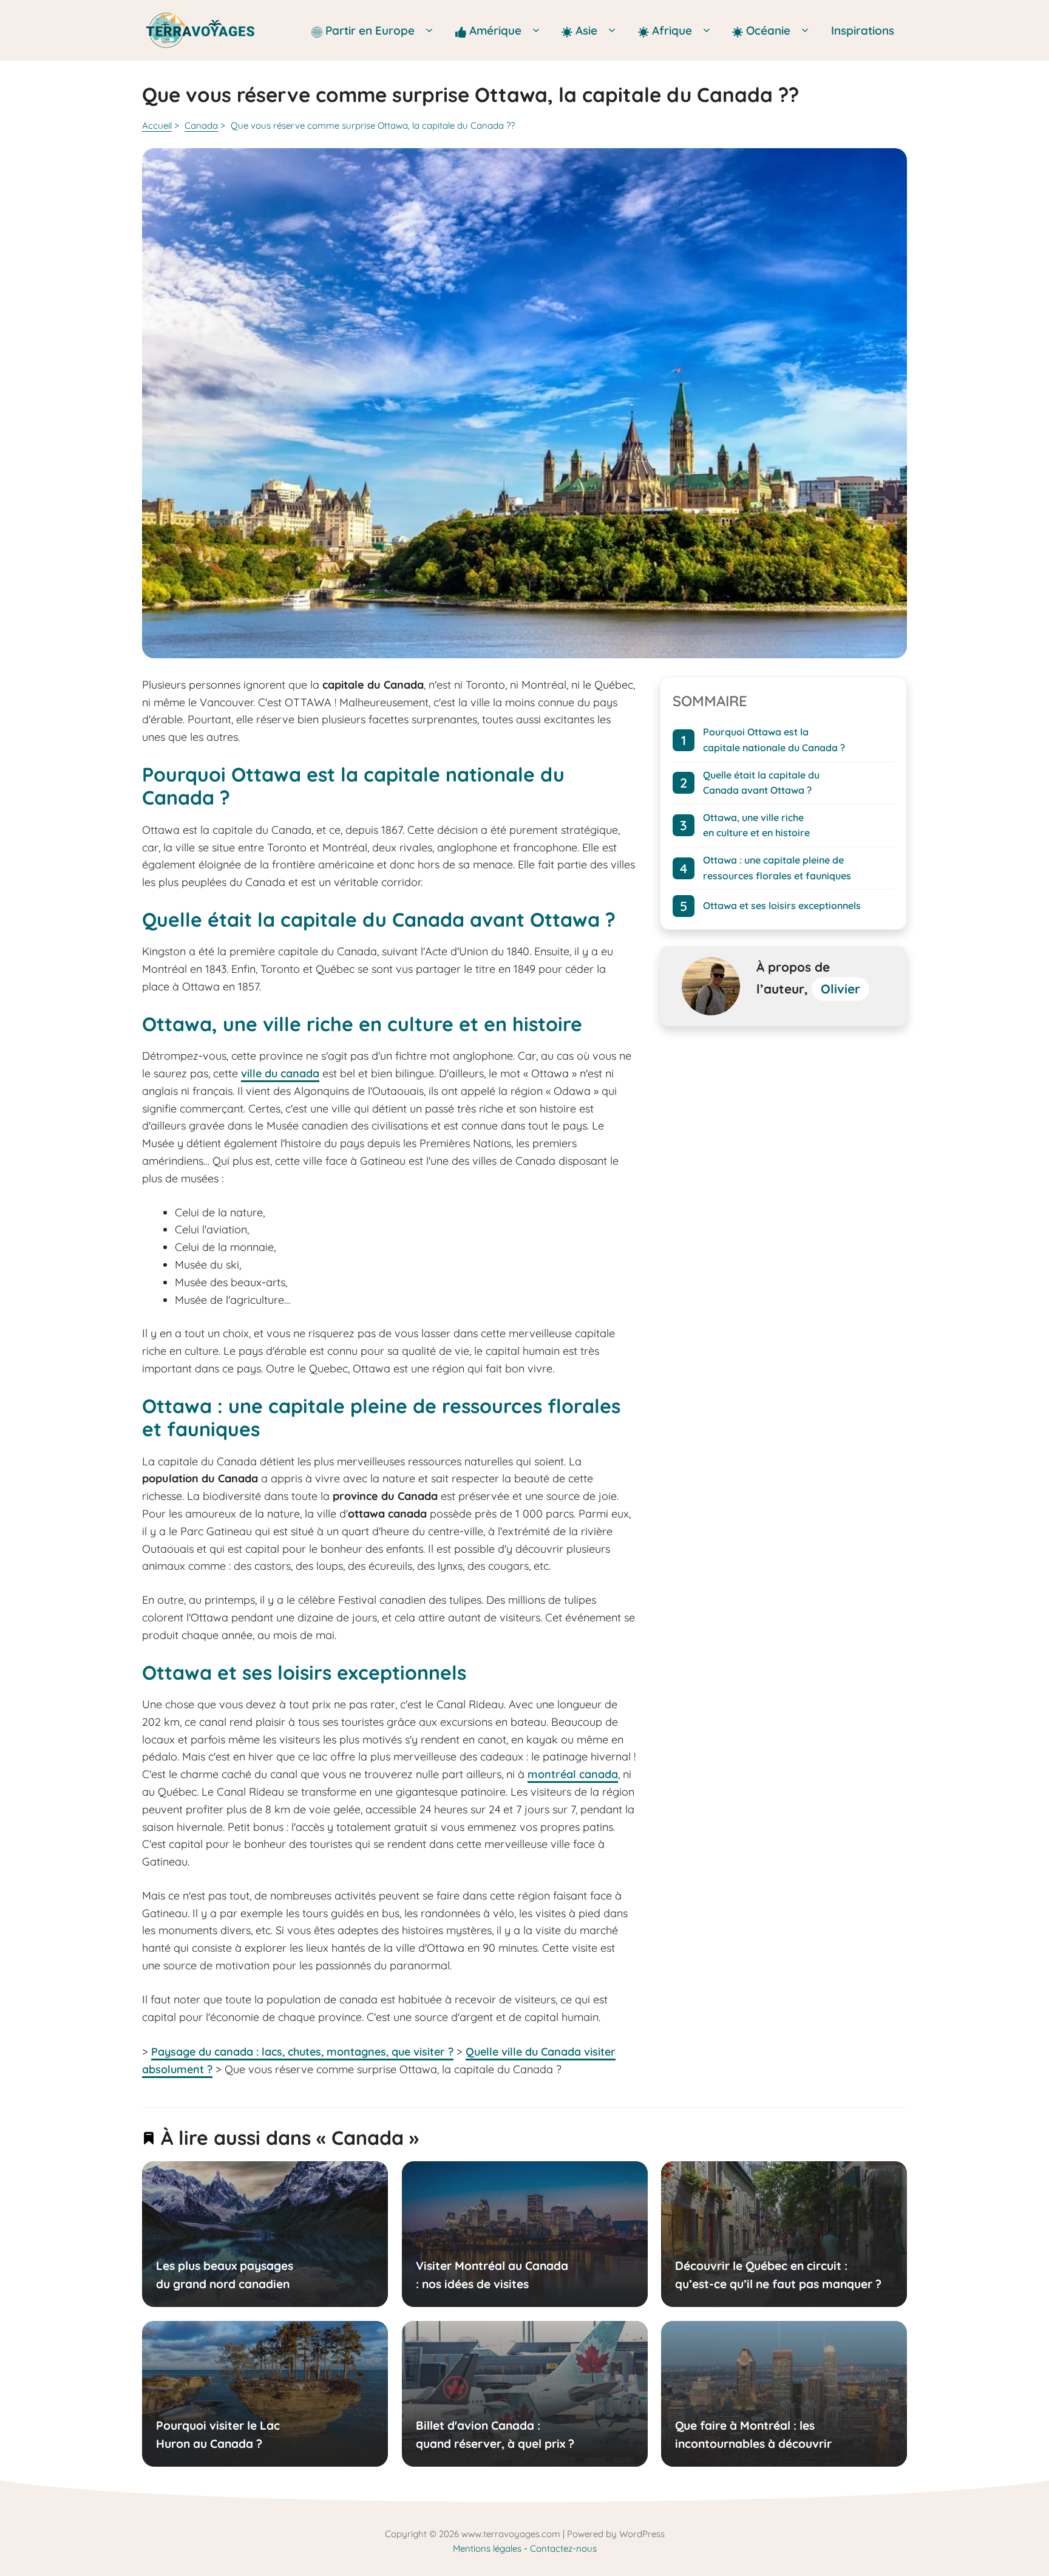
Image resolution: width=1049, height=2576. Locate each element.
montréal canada (573, 1774)
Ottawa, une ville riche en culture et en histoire (756, 825)
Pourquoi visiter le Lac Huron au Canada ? (218, 2434)
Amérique (497, 30)
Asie (588, 30)
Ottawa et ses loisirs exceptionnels (782, 905)
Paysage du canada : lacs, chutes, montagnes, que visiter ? (302, 2052)
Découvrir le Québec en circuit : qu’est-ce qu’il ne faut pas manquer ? (778, 2275)
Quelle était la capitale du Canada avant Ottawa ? (761, 782)
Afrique (674, 30)
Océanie (768, 30)
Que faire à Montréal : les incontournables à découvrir (753, 2434)
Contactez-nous (563, 2548)
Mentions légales (487, 2548)
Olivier (840, 989)
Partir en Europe (372, 30)
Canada (201, 125)
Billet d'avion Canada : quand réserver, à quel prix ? (494, 2434)
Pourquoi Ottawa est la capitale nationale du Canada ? (774, 740)
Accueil (157, 125)
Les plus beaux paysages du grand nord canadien (225, 2275)
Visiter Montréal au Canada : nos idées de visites (491, 2275)
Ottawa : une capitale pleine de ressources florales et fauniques (777, 868)
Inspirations (863, 30)
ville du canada (280, 1073)
